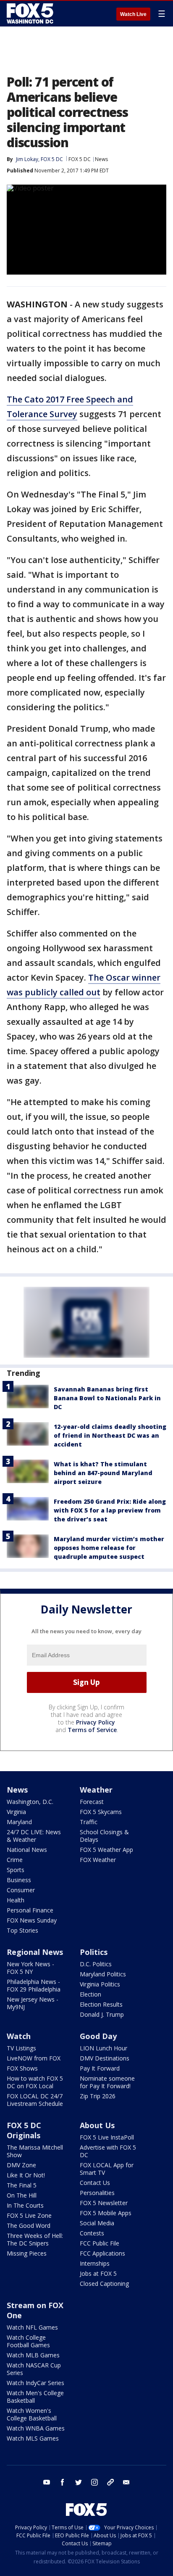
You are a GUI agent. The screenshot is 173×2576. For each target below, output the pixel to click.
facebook (63, 2482)
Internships (95, 2263)
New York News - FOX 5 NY (30, 1968)
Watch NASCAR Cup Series (34, 2369)
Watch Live (133, 14)
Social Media (97, 2223)
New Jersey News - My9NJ (33, 2003)
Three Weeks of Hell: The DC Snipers (35, 2239)
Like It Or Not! (26, 2175)
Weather (96, 1790)
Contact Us (95, 2183)
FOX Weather (98, 1860)
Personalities (97, 2193)
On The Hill (22, 2195)
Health (16, 1900)
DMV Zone (21, 2165)
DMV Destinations (105, 2058)
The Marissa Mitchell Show (35, 2151)
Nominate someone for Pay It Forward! (107, 2082)
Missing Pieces (27, 2253)
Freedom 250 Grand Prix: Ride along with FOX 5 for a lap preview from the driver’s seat (110, 1510)
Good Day (98, 2036)
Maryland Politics (103, 1974)
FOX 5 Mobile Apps (106, 2213)
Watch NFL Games (32, 2327)
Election (90, 1994)
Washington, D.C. (30, 1802)
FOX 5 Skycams (101, 1812)
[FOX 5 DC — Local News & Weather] (31, 13)
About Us (97, 2125)
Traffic (89, 1822)
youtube (47, 2482)
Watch (19, 2036)
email (126, 2482)
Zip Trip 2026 (98, 2096)
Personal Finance (30, 1910)
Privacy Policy (96, 1722)
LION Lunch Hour (104, 2048)
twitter (79, 2482)
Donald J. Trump (102, 2014)
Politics (94, 1952)
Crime (15, 1860)
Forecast (92, 1802)
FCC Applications (102, 2253)
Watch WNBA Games (36, 2428)
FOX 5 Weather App (106, 1850)
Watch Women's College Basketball (32, 2414)
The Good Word (29, 2226)
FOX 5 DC (80, 159)
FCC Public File (100, 2243)
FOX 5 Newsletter (104, 2203)
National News (27, 1850)
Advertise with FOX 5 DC (108, 2151)
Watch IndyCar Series (35, 2383)
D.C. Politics (96, 1964)
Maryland (19, 1822)
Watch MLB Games (33, 2355)
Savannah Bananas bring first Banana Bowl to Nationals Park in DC (107, 1398)
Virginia (16, 1812)
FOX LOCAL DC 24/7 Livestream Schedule (35, 2100)
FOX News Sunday (32, 1920)
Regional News (35, 1952)
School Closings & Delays (104, 1836)
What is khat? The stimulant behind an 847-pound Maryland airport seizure (103, 1473)
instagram (94, 2482)
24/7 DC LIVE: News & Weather (34, 1836)
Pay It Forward (100, 2068)
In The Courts (25, 2205)
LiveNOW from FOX (34, 2058)
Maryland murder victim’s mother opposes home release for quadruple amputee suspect (109, 1548)
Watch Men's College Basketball (35, 2397)
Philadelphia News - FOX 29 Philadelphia (34, 1985)
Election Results (101, 2004)
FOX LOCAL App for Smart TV (107, 2169)
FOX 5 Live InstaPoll (107, 2137)
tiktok (110, 2482)
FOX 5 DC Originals (24, 2130)
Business (19, 1880)
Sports (16, 1870)
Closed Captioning (104, 2284)
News (101, 159)
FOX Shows (22, 2068)
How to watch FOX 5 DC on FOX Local (35, 2082)
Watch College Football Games (28, 2341)
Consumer (21, 1890)
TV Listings (21, 2048)
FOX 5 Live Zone (29, 2215)
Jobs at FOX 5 (98, 2273)
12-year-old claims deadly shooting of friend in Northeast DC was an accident (110, 1435)
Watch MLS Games (33, 2438)
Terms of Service (92, 1730)
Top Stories (22, 1930)
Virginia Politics (100, 1984)
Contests (92, 2233)
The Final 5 (22, 2185)
